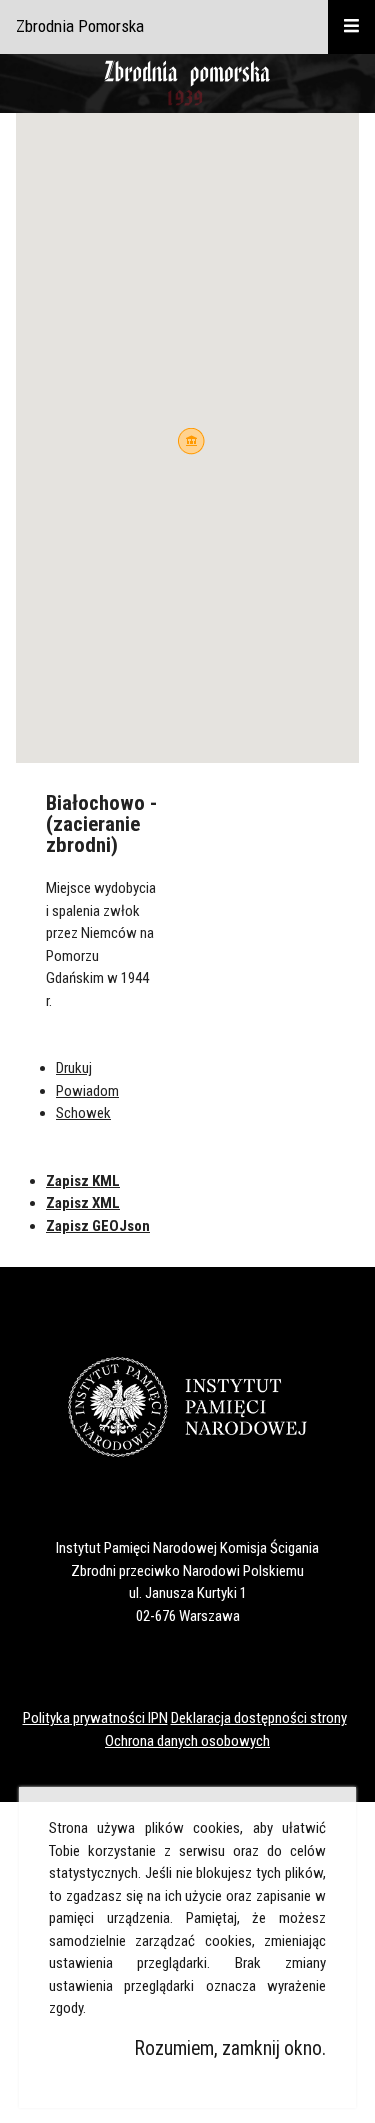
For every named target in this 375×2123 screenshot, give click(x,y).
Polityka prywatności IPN (95, 1718)
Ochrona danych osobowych (187, 1741)
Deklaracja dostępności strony (259, 1718)
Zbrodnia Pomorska (80, 26)
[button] (191, 441)
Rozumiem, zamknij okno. (230, 2048)
